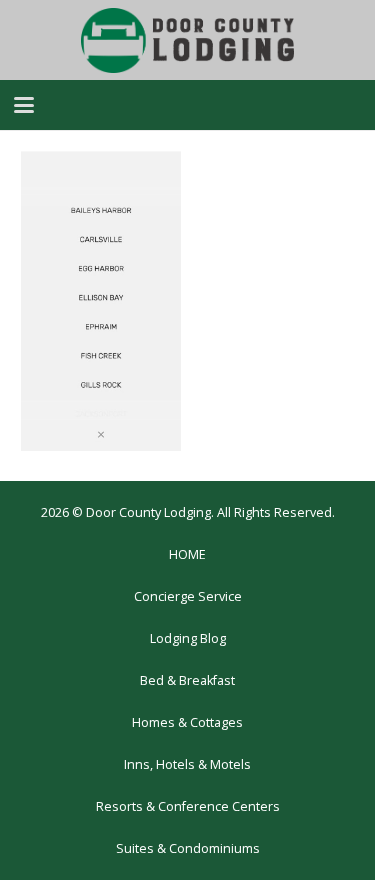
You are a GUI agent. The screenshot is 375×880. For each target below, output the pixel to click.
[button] (24, 105)
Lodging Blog (188, 638)
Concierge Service (188, 596)
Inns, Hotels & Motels (187, 764)
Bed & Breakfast (187, 680)
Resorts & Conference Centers (188, 806)
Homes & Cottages (187, 722)
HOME (187, 554)
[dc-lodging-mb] (188, 40)
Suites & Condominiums (188, 848)
